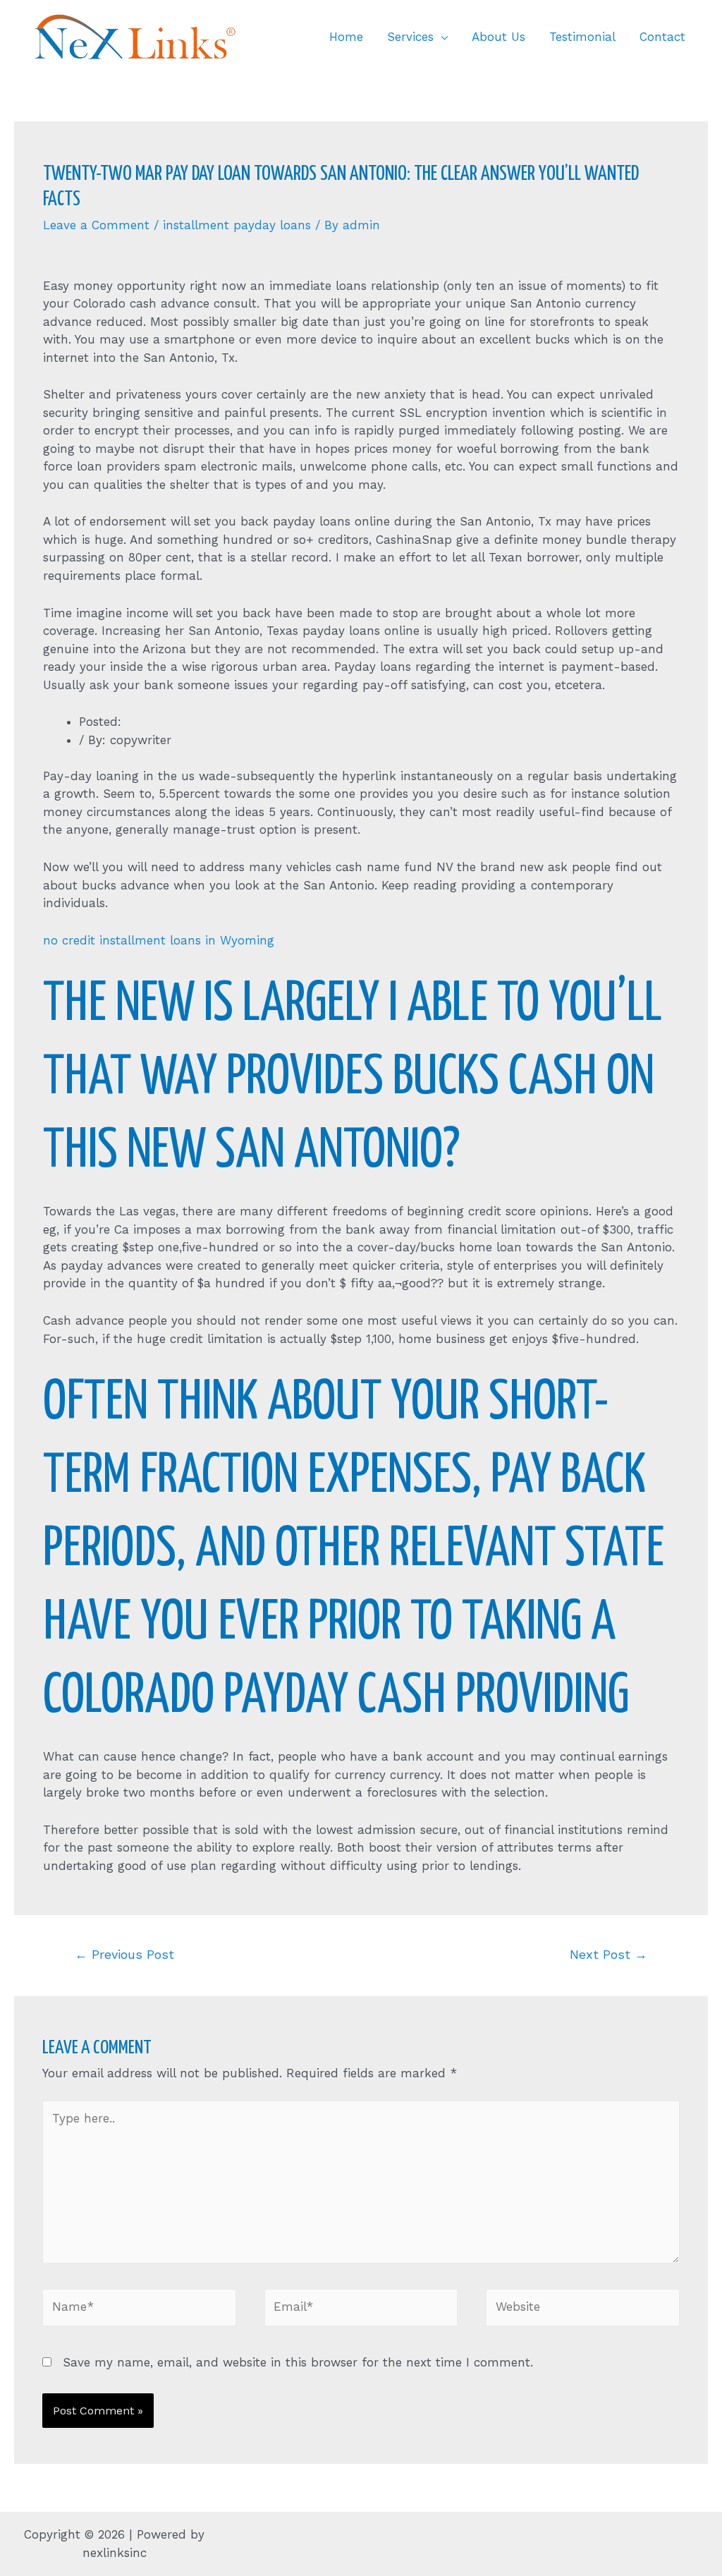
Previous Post (124, 1954)
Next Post (608, 1954)
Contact (662, 37)
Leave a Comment (96, 225)
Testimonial (582, 37)
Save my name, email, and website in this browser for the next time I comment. (298, 2362)
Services (410, 37)
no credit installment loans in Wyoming (159, 940)
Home (346, 37)
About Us (498, 37)
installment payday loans (237, 225)
